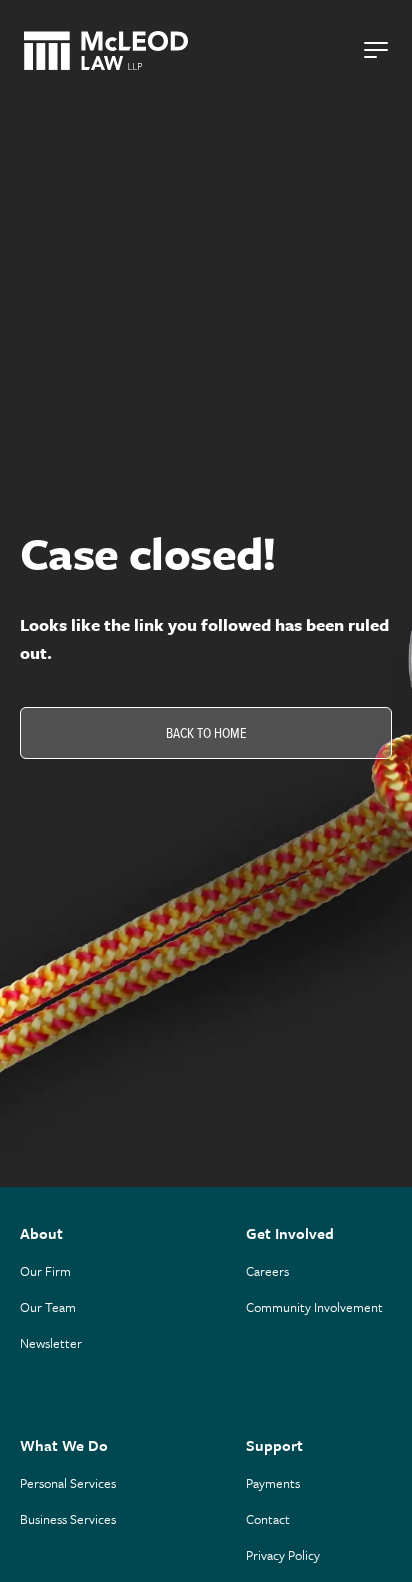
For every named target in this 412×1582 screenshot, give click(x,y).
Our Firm (45, 1271)
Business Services (68, 1519)
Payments (273, 1483)
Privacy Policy (283, 1555)
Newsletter (51, 1343)
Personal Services (68, 1483)
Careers (267, 1271)
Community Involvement (314, 1307)
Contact (268, 1519)
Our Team (48, 1307)
